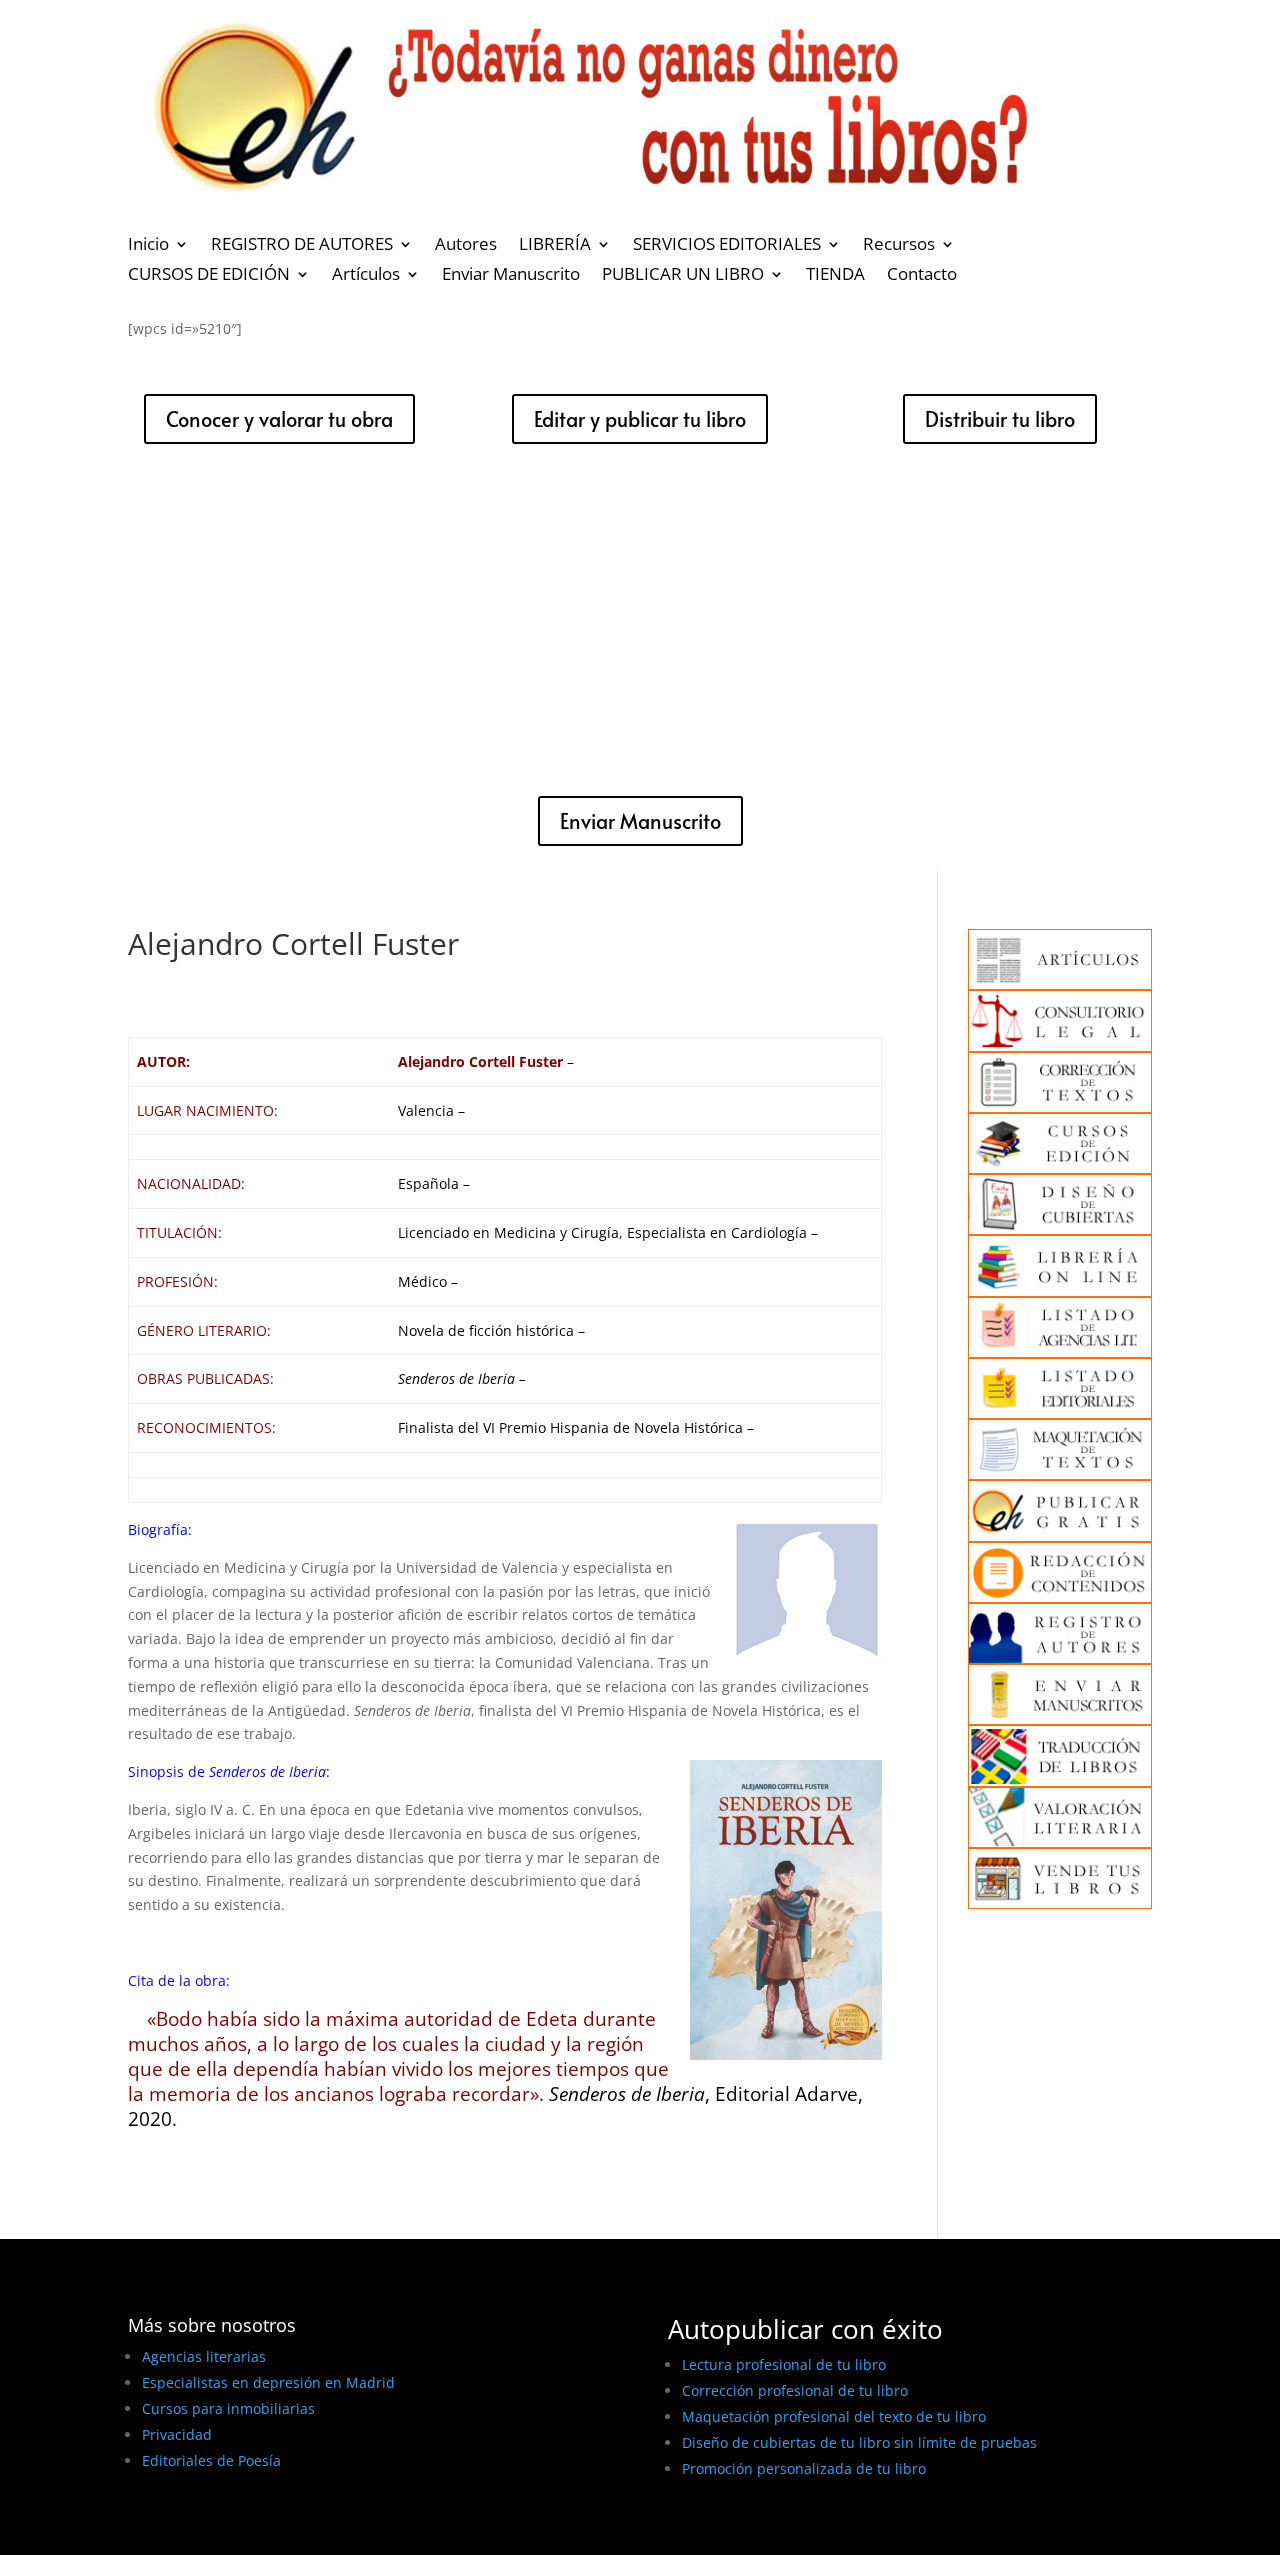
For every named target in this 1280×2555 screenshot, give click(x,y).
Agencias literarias (204, 2356)
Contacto (922, 276)
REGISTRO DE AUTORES (302, 246)
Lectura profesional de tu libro (784, 2364)
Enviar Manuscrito (511, 276)
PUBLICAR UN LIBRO (683, 276)
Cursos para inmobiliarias (228, 2408)
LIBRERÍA (555, 246)
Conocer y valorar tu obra (279, 419)
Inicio (148, 246)
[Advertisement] (640, 620)
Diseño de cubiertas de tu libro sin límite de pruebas (859, 2442)
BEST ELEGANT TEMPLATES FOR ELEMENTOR (276, 2532)
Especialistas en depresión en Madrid (268, 2382)
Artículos (366, 276)
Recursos (899, 246)
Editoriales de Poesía (211, 2460)
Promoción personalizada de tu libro (804, 2468)
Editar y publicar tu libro (640, 419)
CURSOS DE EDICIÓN (209, 276)
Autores (466, 246)
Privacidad (177, 2434)
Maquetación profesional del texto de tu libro (834, 2416)
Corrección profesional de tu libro (795, 2390)
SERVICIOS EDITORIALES (727, 246)
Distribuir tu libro (1000, 419)
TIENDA (835, 276)
